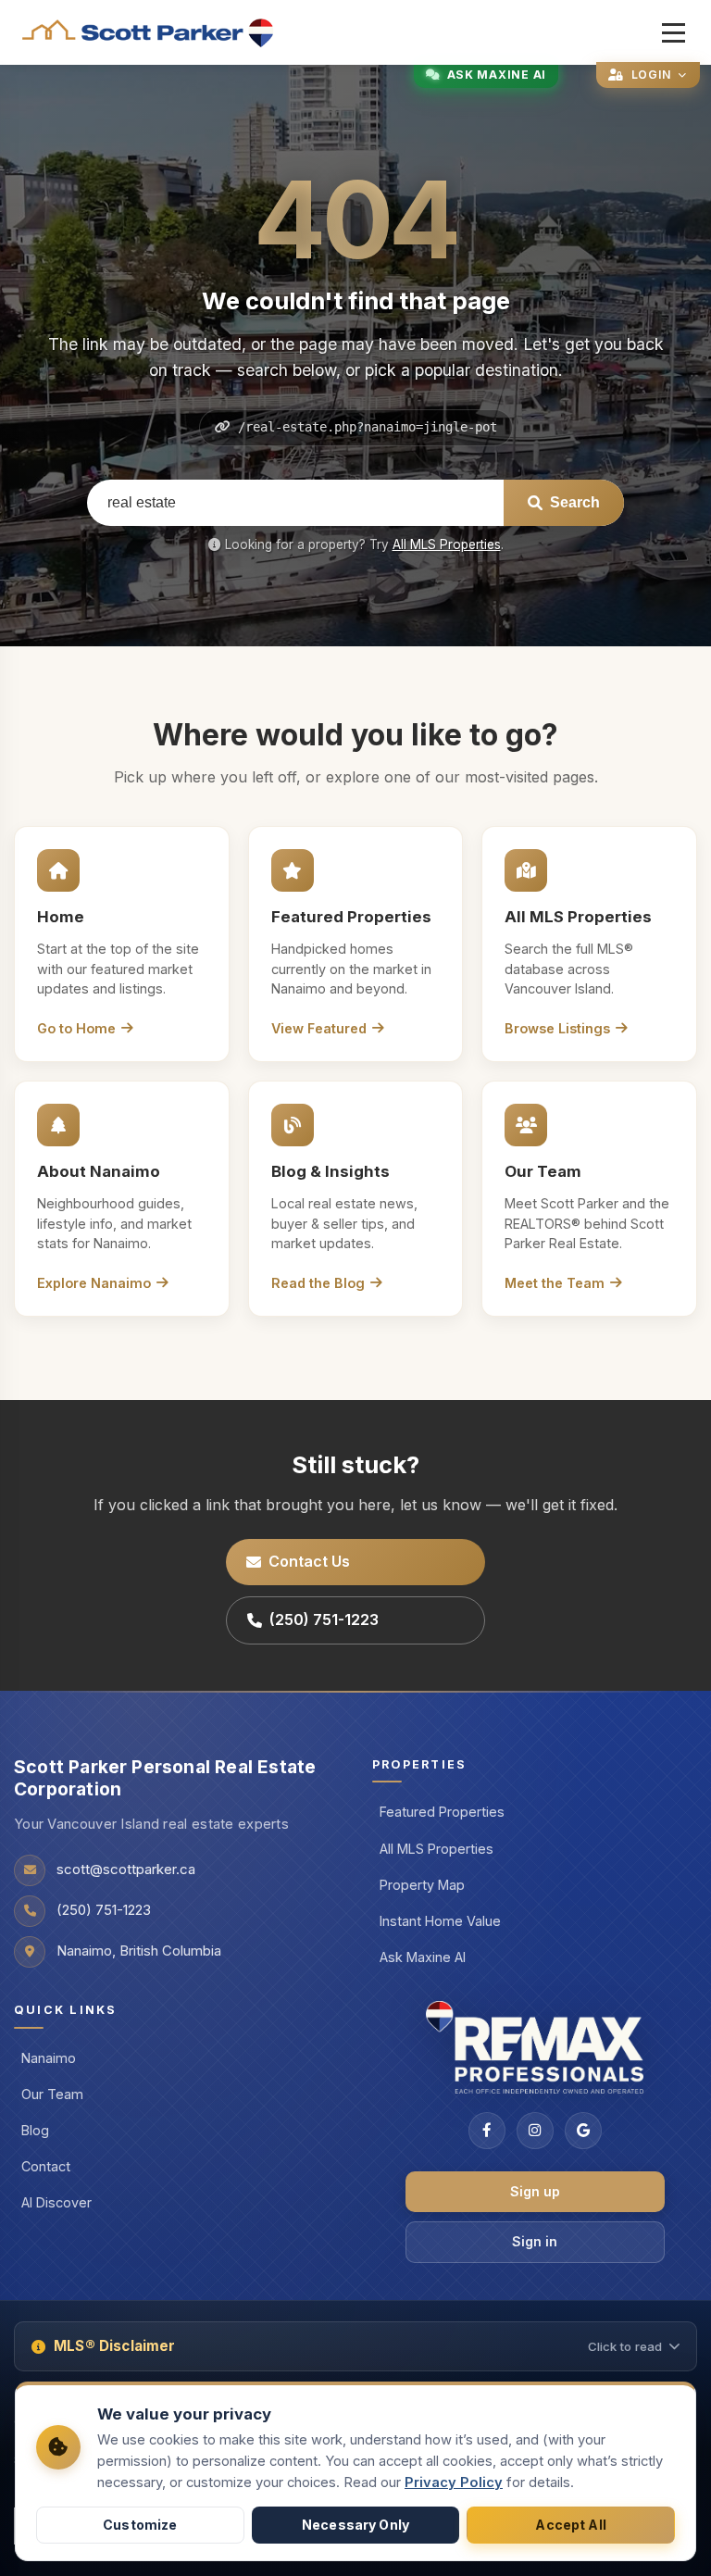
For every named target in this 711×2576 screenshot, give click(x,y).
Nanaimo (49, 2058)
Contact (46, 2166)
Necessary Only (355, 2525)
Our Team (52, 2094)
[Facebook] (487, 2131)
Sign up (535, 2191)
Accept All (570, 2525)
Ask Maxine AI (423, 1957)
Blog (35, 2130)
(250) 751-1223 (324, 1619)
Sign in (535, 2241)
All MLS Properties (447, 544)
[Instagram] (535, 2131)
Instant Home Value (440, 1921)
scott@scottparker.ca (126, 1869)
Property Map (422, 1885)
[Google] (583, 2131)
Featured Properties (442, 1812)
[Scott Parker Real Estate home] (149, 33)
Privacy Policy (454, 2482)
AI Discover (56, 2202)
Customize (140, 2525)
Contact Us (309, 1561)
